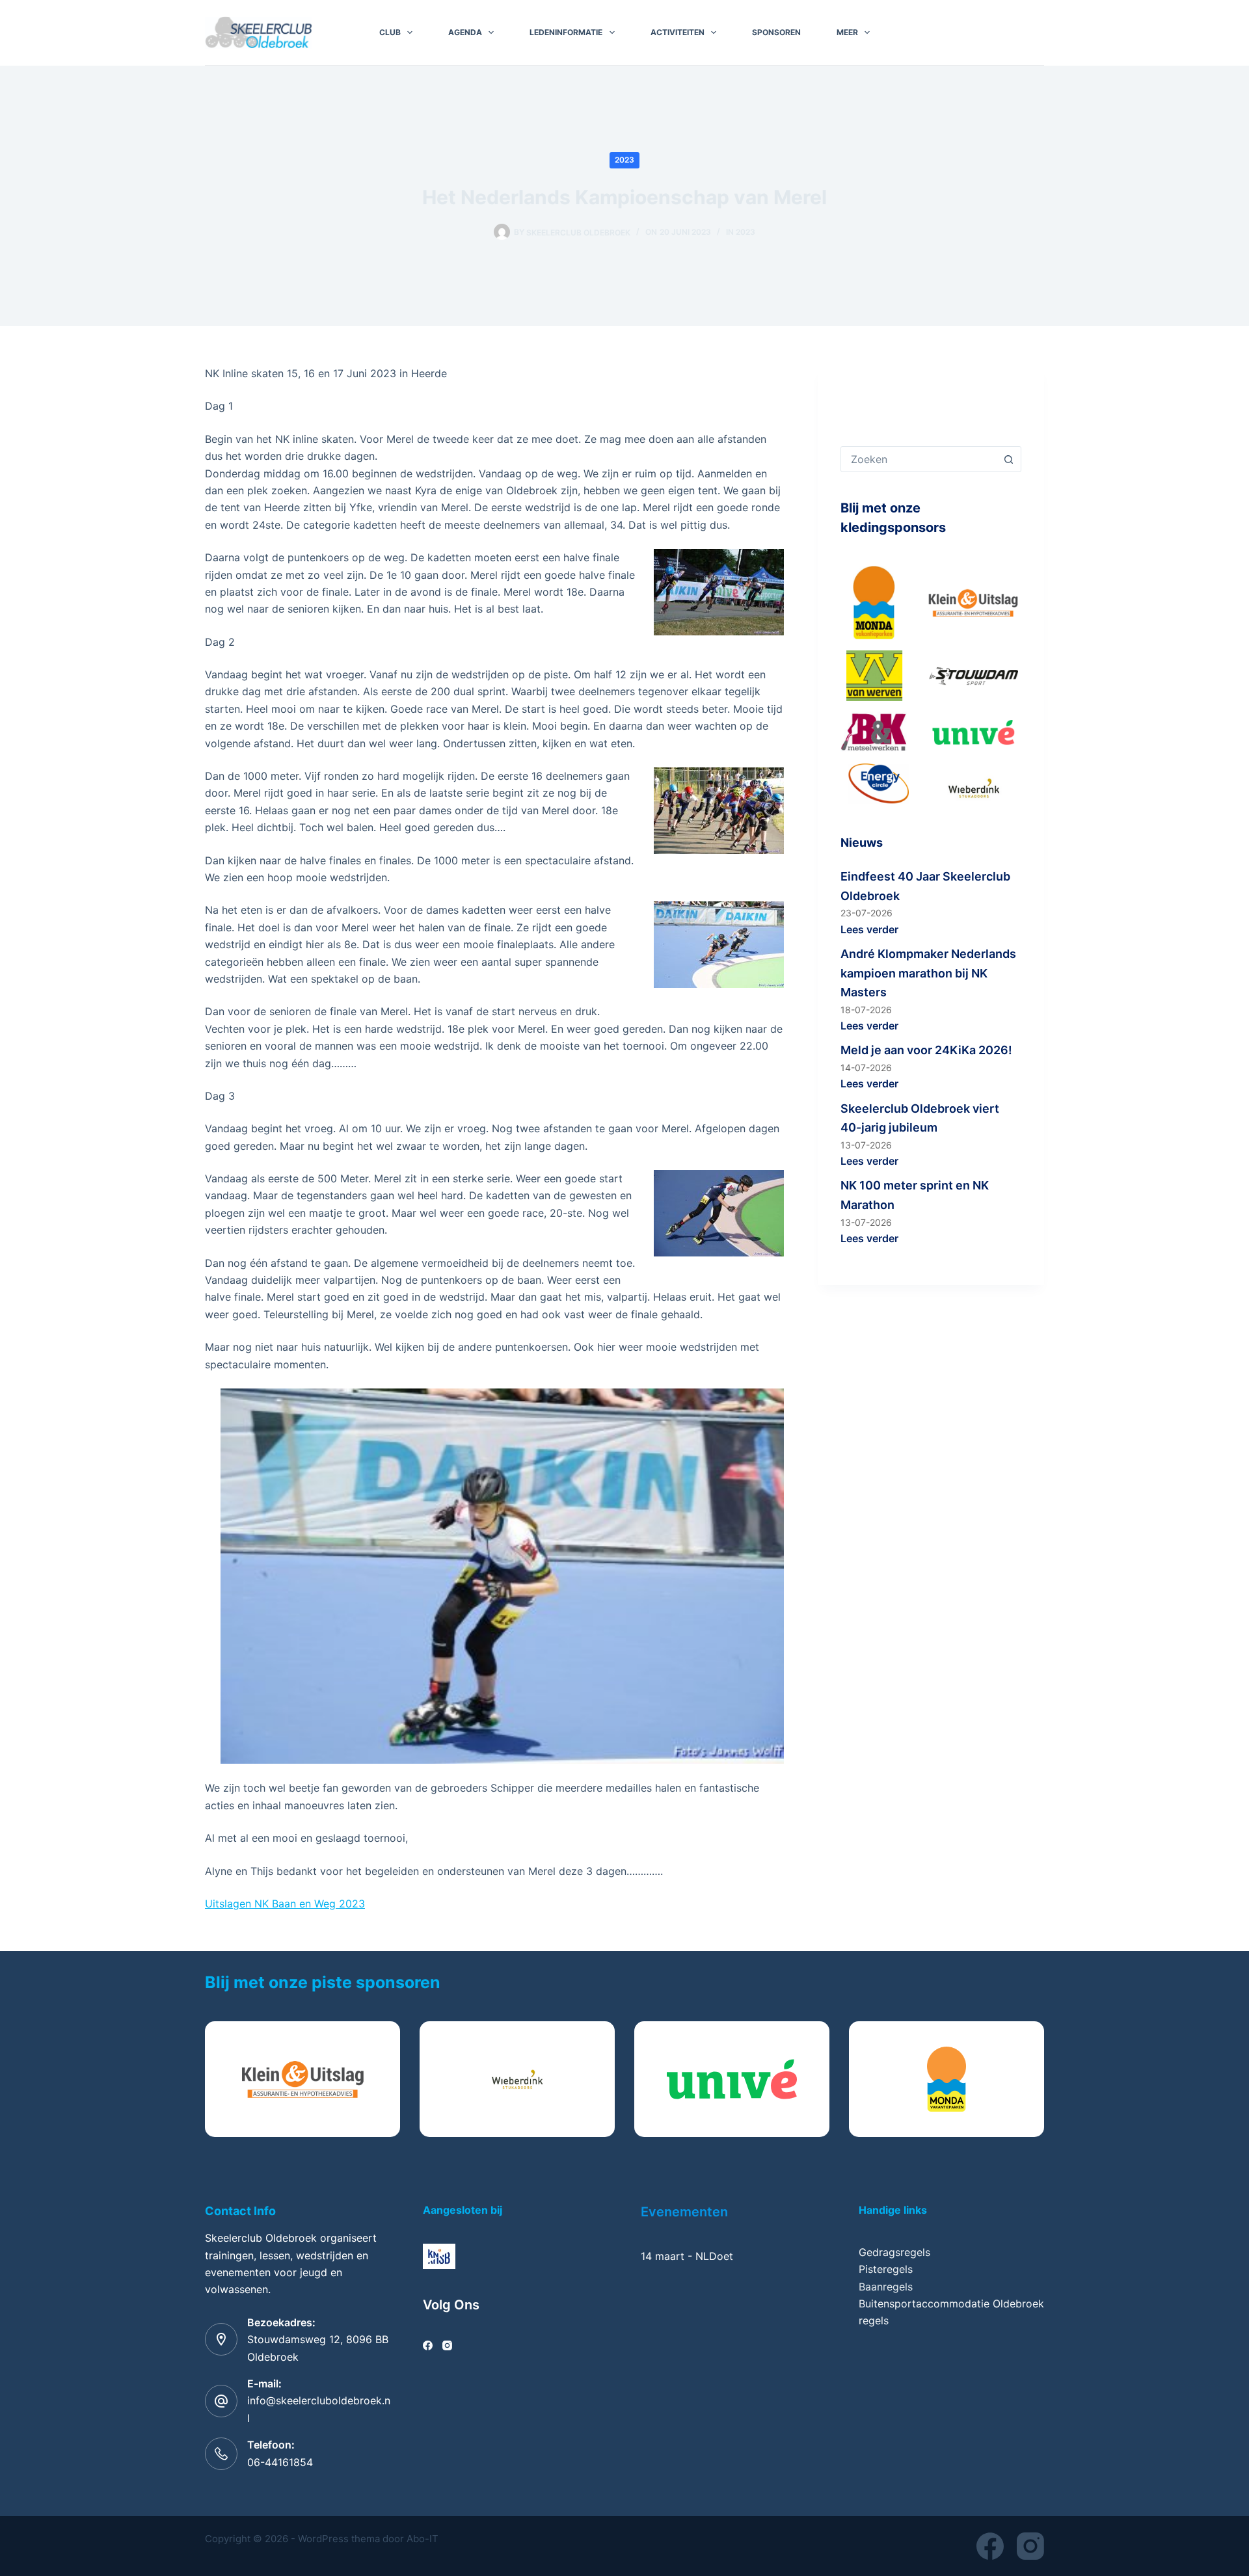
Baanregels (886, 2287)
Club (390, 32)
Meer (847, 32)
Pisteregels (886, 2269)
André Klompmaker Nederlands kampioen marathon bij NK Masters (928, 973)
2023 (624, 160)
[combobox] (919, 459)
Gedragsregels (894, 2252)
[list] (624, 2079)
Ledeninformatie (566, 32)
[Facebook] (428, 2345)
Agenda (465, 32)
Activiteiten (678, 32)
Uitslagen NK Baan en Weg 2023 (285, 1904)
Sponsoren (776, 32)
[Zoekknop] (1008, 459)
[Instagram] (447, 2345)
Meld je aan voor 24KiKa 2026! (926, 1050)
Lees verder (869, 929)
